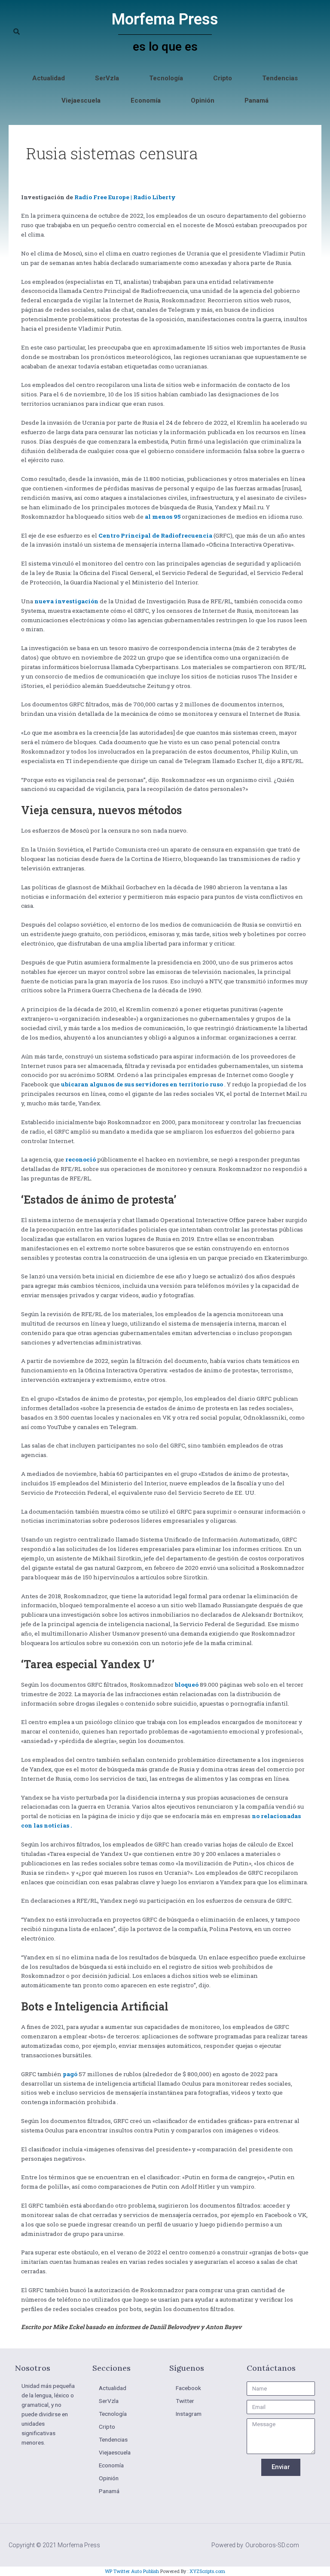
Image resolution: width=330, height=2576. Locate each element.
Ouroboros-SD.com (272, 2545)
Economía (146, 100)
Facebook (188, 2388)
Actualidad (49, 78)
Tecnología (166, 78)
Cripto (223, 78)
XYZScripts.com (207, 2571)
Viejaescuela (81, 100)
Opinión (203, 100)
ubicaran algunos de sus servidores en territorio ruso (142, 1084)
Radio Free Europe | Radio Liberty (125, 197)
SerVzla (107, 78)
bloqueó (187, 1685)
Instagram (189, 2414)
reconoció (81, 1159)
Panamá (257, 100)
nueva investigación (66, 601)
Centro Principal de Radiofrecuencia (155, 535)
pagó (70, 2074)
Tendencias (280, 78)
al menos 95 (163, 517)
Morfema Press (165, 19)
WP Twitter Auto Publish (132, 2571)
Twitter (185, 2401)
